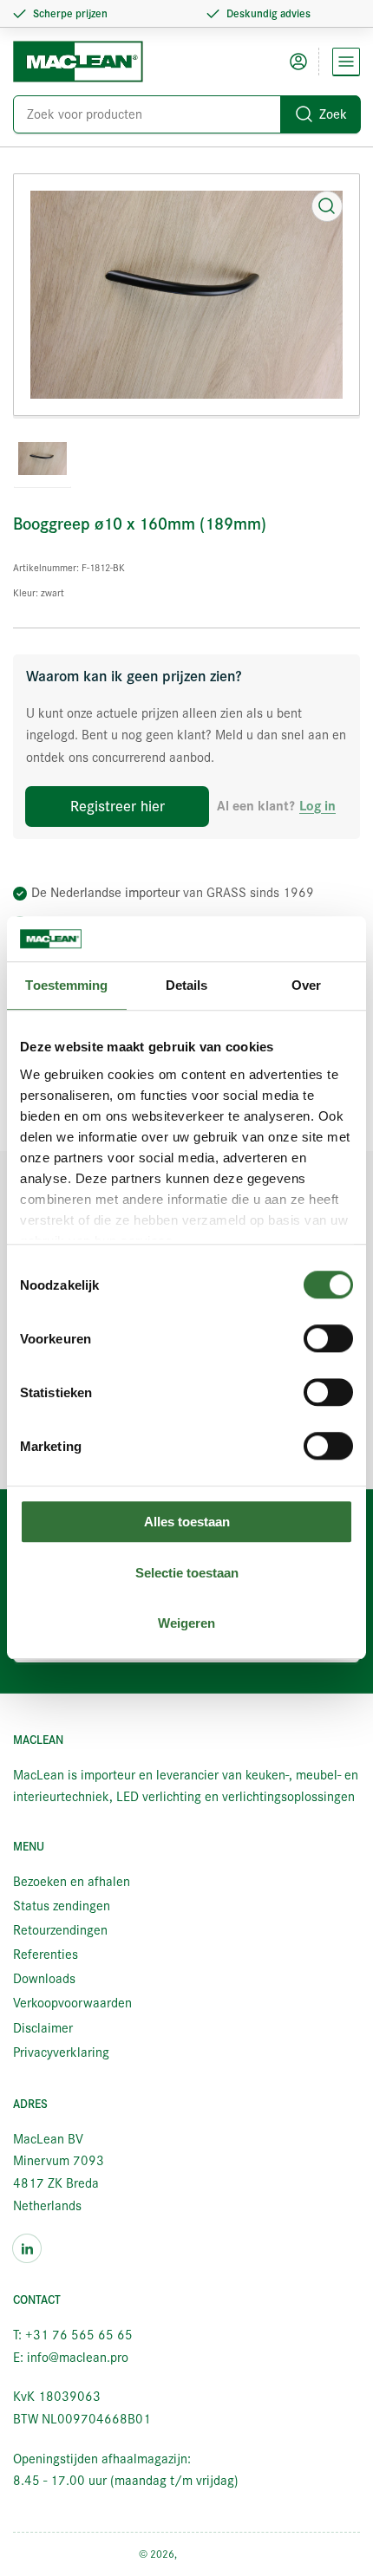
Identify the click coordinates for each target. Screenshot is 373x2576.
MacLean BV (207, 2554)
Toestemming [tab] (66, 986)
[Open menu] (346, 62)
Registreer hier (118, 807)
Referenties (46, 1955)
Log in (317, 807)
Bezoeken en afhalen (72, 1882)
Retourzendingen (60, 1930)
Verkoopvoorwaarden (72, 2003)
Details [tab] (187, 986)
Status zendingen (62, 1906)
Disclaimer (43, 2028)
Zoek (333, 114)
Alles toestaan (187, 1522)
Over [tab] (306, 986)
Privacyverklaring (61, 2052)
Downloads (44, 1979)
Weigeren (186, 1624)
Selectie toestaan (187, 1573)
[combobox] (186, 114)
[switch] (328, 1339)
